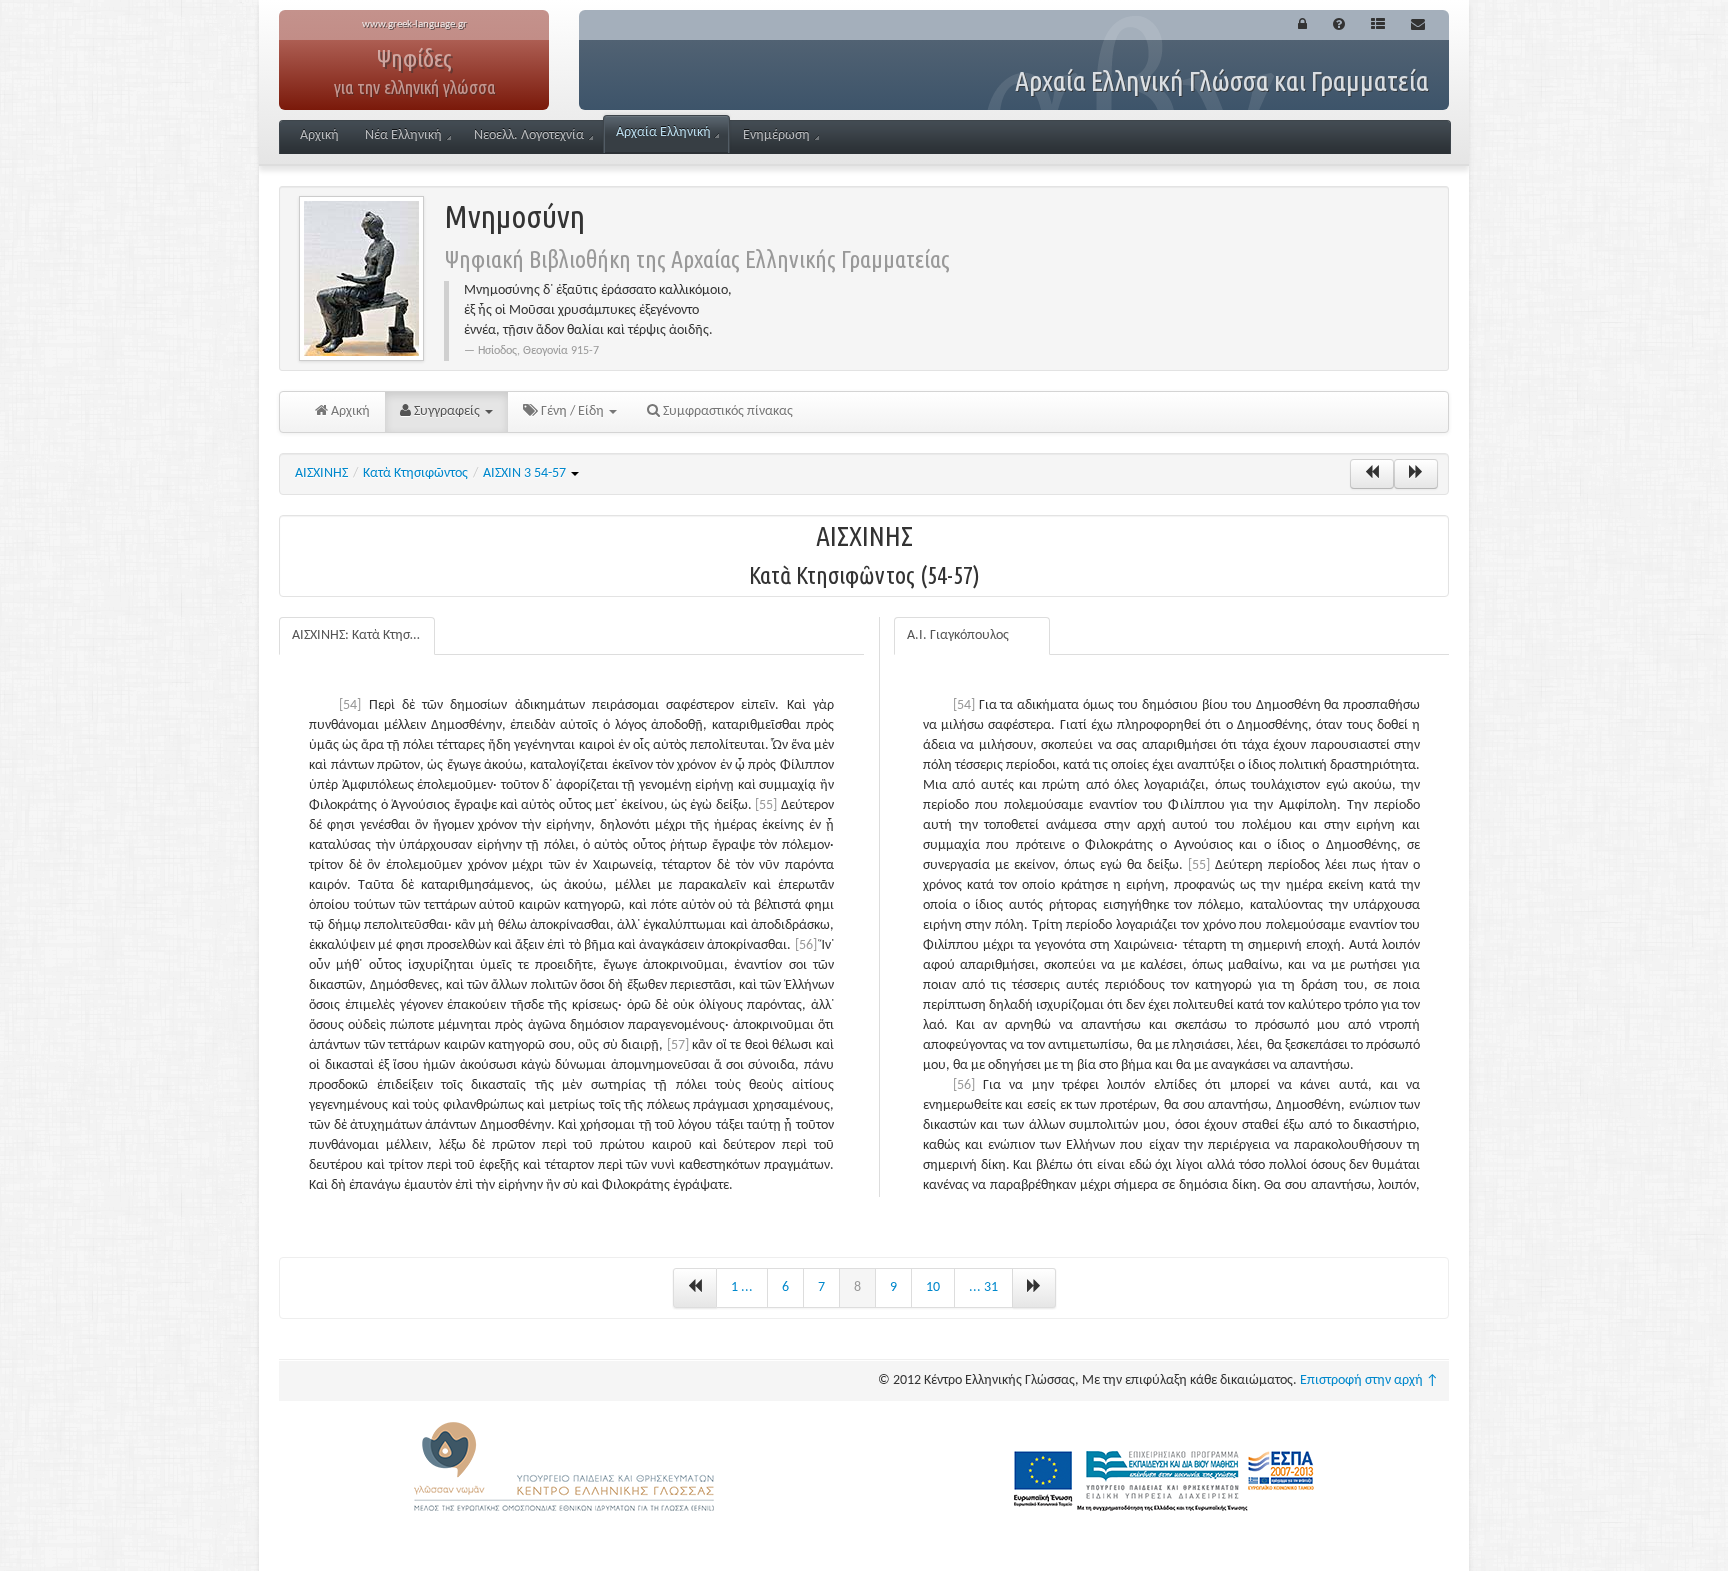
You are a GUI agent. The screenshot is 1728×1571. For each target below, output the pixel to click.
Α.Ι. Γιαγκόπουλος (958, 635)
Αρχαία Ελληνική (663, 132)
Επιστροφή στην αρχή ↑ (1369, 1380)
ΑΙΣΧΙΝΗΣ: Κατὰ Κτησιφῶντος (363, 635)
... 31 (983, 1287)
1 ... (742, 1287)
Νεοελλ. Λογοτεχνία (529, 135)
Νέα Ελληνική (403, 135)
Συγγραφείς (447, 411)
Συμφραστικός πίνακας (726, 411)
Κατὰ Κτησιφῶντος (415, 473)
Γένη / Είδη (572, 411)
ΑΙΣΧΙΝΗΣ (321, 473)
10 (933, 1287)
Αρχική (319, 135)
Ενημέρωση (776, 135)
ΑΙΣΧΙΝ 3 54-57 (526, 473)
